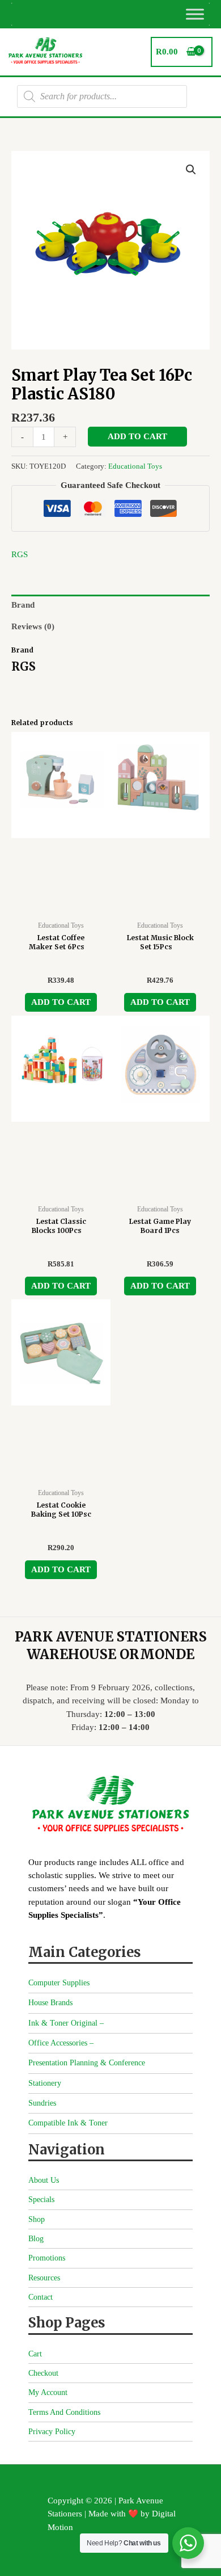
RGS (20, 554)
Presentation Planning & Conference (87, 2063)
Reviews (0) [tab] (33, 626)
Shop (37, 2219)
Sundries (42, 2103)
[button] (191, 170)
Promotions (47, 2258)
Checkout (43, 2373)
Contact (41, 2297)
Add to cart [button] (61, 1002)
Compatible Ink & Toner (68, 2123)
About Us (44, 2180)
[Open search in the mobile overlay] (102, 96)
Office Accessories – (61, 2043)
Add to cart (137, 436)
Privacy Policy (52, 2432)
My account (48, 2392)
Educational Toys (135, 466)
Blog (36, 2239)
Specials (41, 2200)
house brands (50, 2003)
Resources (44, 2278)
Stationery (45, 2083)
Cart (35, 2354)
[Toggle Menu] (195, 14)
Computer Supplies (59, 1983)
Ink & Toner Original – (66, 2023)
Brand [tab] (23, 605)
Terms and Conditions (64, 2412)
